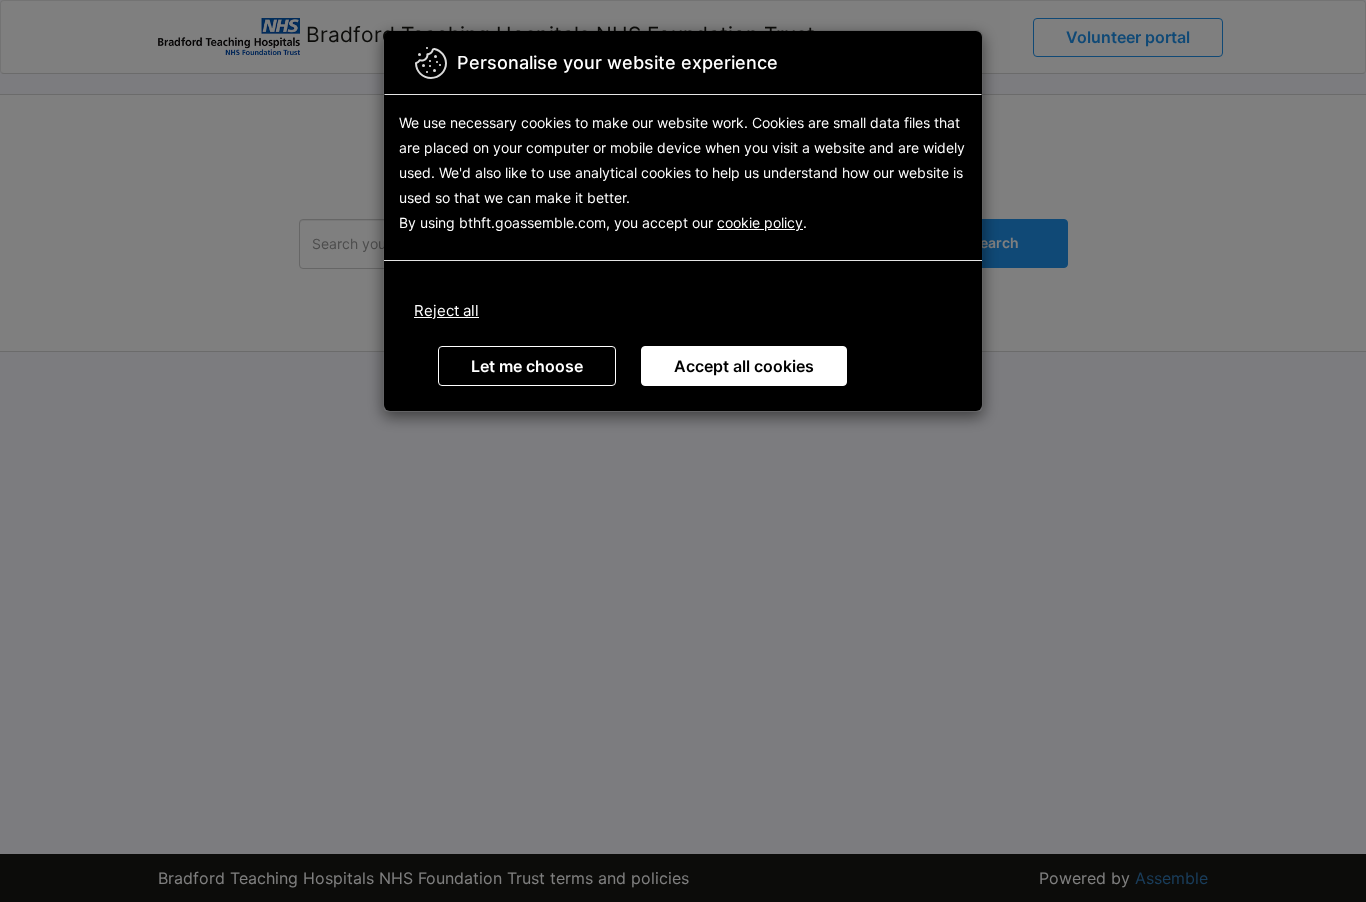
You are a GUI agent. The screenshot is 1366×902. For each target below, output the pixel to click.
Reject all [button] (446, 310)
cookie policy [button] (760, 222)
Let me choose (527, 366)
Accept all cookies (744, 366)
